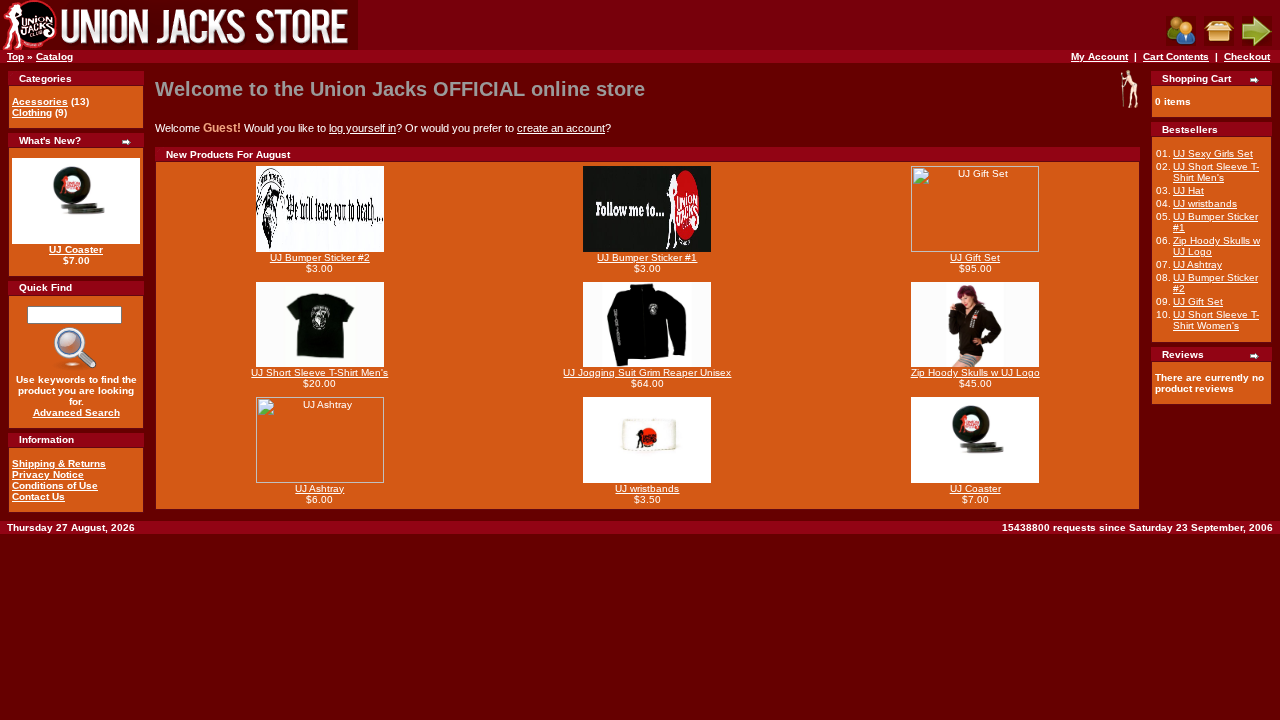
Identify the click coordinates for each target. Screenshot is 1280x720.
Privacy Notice (48, 474)
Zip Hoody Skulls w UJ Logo (975, 372)
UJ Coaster (76, 249)
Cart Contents (1176, 56)
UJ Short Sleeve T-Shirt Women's (1216, 320)
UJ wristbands (647, 488)
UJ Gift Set (975, 257)
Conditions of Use (55, 485)
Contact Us (38, 496)
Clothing (32, 112)
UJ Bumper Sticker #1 (647, 257)
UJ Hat (1188, 190)
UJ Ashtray (319, 488)
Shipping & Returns (59, 463)
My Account (1099, 56)
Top (15, 56)
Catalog (54, 56)
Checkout (1247, 56)
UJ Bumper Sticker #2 (320, 257)
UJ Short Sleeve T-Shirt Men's (319, 372)
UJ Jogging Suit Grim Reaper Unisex (647, 372)
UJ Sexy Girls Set (1213, 153)
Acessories (40, 101)
